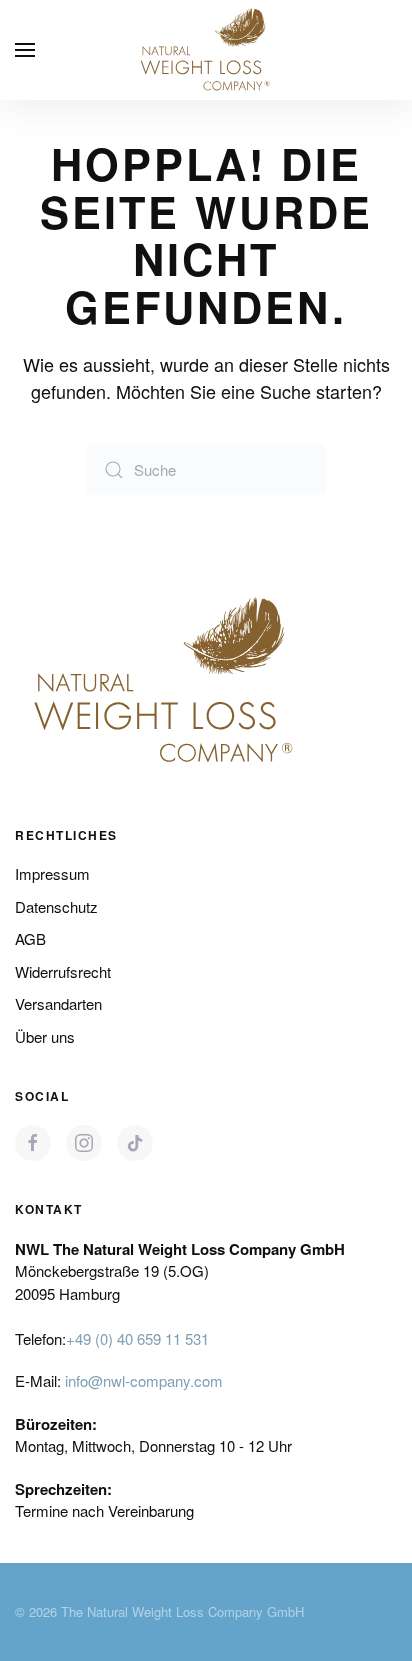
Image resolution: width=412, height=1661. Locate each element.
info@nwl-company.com (144, 1380)
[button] (25, 50)
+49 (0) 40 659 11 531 (137, 1338)
